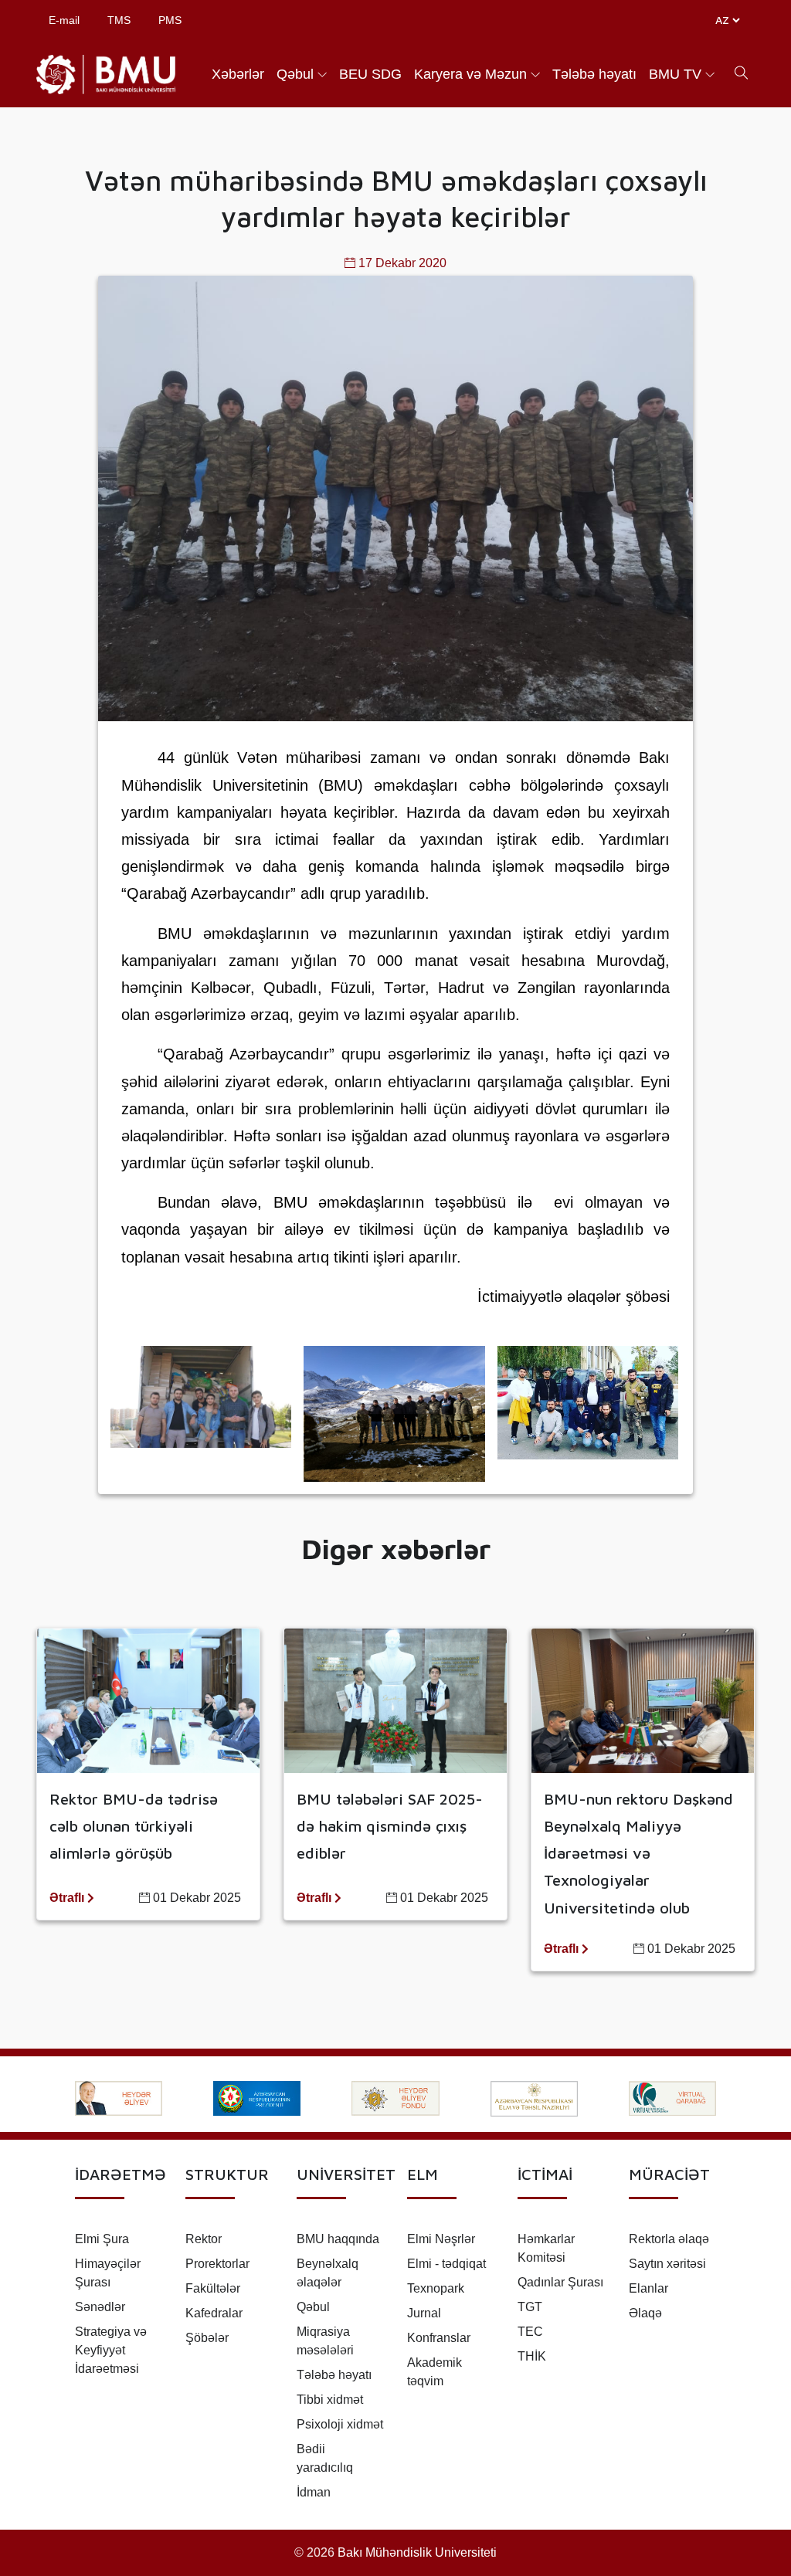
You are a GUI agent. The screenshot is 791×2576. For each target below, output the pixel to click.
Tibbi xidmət (330, 2400)
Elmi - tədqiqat (446, 2264)
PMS (170, 20)
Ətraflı (68, 1898)
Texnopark (436, 2288)
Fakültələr (213, 2288)
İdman (314, 2492)
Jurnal (424, 2313)
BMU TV (675, 74)
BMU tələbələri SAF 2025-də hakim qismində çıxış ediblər (390, 1826)
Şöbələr (207, 2338)
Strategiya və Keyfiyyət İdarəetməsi (111, 2350)
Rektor (204, 2239)
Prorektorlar (217, 2264)
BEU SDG (370, 74)
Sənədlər (100, 2307)
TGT (530, 2307)
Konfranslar (439, 2338)
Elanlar (648, 2288)
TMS (119, 20)
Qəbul (295, 74)
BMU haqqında (338, 2239)
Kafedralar (214, 2313)
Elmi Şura (102, 2239)
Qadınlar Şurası (560, 2282)
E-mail (64, 20)
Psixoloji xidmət (340, 2424)
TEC (530, 2332)
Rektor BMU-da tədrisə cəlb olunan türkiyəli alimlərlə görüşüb (134, 1826)
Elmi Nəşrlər (441, 2239)
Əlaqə (645, 2313)
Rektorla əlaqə (669, 2239)
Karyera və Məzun (470, 74)
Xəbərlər (238, 74)
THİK (532, 2356)
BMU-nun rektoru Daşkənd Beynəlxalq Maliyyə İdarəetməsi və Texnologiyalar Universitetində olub (638, 1853)
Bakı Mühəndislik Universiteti (417, 2552)
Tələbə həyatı (594, 74)
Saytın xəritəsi (667, 2264)
